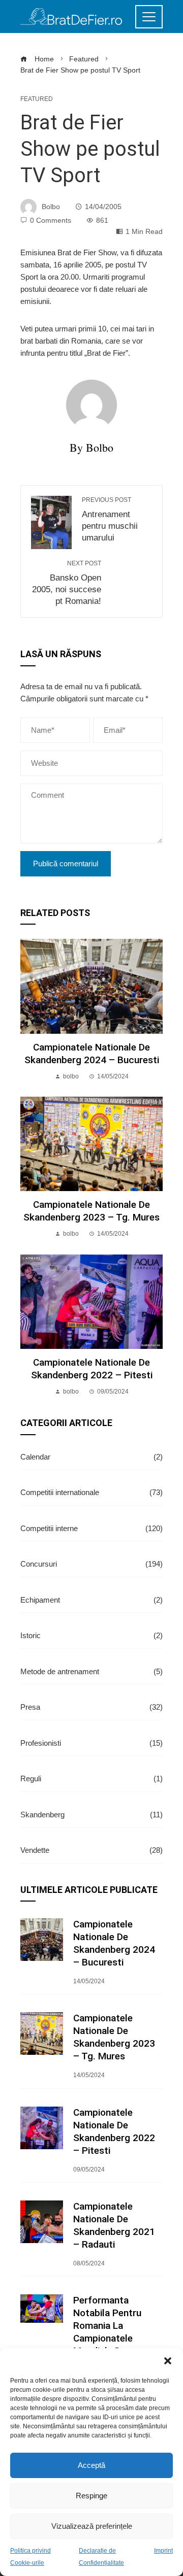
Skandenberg (91, 1815)
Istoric (91, 1635)
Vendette (91, 1850)
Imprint (163, 2551)
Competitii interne (91, 1528)
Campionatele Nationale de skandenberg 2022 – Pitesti (92, 1369)
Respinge (91, 2496)
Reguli (91, 1778)
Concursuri (91, 1564)
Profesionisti (91, 1743)
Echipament (91, 1600)
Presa (91, 1707)
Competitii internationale (91, 1492)
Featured (37, 99)
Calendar (91, 1457)
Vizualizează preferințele (92, 2526)
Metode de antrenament (91, 1671)
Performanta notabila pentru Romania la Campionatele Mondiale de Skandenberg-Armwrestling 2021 (115, 2338)
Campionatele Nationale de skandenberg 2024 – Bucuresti (92, 1054)
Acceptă (91, 2465)
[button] (168, 2361)
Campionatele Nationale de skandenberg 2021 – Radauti (114, 2225)
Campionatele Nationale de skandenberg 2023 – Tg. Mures (91, 1211)
